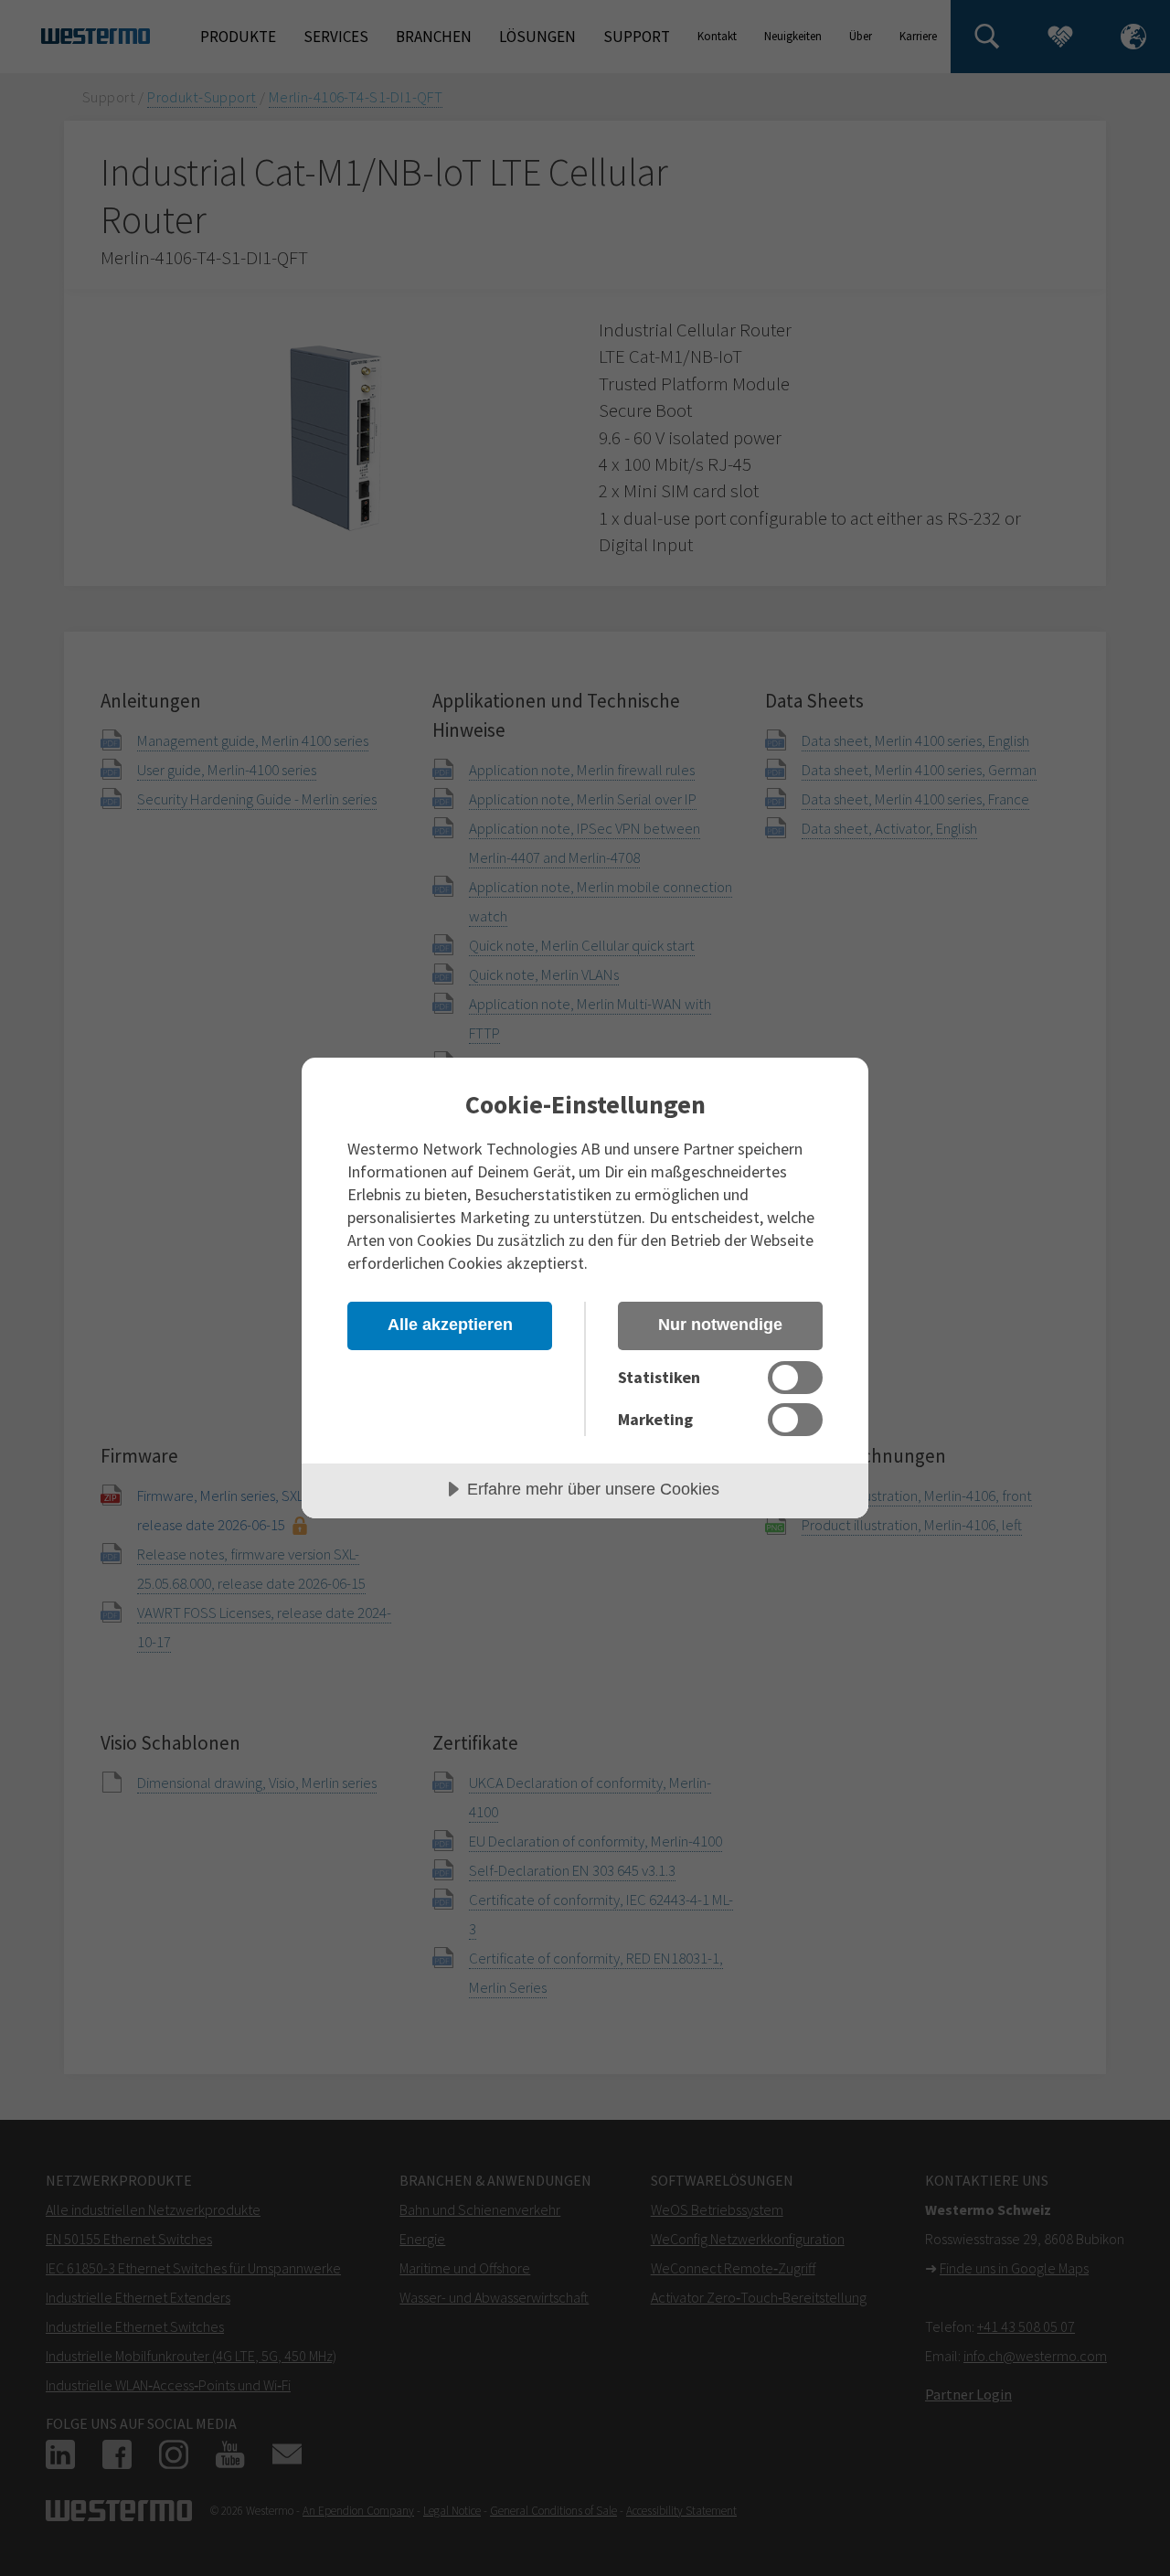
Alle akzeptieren (450, 1325)
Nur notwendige (720, 1325)
